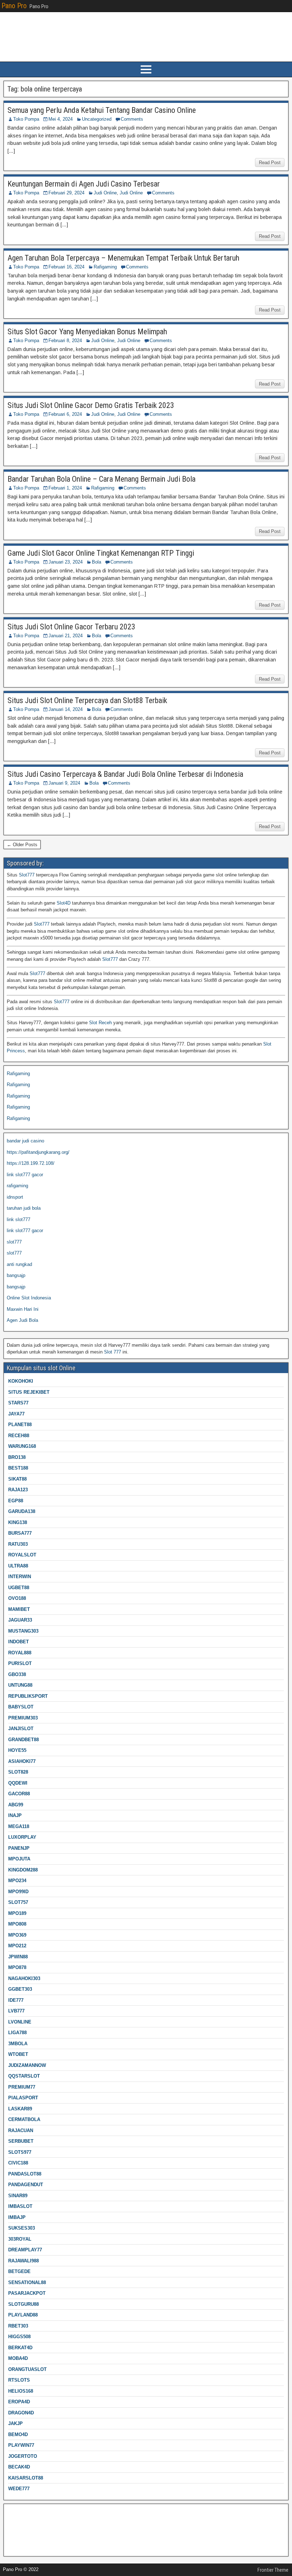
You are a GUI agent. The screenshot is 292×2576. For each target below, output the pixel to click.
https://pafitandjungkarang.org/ (38, 1152)
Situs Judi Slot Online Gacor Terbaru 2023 (71, 627)
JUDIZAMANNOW (27, 2065)
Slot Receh (100, 1023)
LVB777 (16, 2011)
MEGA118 (19, 1826)
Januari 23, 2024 (66, 562)
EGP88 (16, 1501)
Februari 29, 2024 (66, 193)
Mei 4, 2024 (61, 119)
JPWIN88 (18, 1957)
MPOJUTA (19, 1859)
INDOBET (19, 1642)
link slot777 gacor (25, 1175)
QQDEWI (18, 1783)
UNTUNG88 (20, 1685)
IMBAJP (17, 2217)
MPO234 (17, 1881)
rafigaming (17, 1186)
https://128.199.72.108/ (31, 1163)
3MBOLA (18, 2044)
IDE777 (16, 2000)
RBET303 (18, 2326)
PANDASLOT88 (25, 2174)
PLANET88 (20, 1425)
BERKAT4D (20, 2348)
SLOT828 (18, 1772)
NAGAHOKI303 (24, 1978)
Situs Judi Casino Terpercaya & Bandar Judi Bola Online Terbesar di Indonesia (125, 774)
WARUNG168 (22, 1446)
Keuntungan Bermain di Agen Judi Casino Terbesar (84, 184)
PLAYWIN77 (21, 2445)
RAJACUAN (21, 2130)
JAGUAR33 (20, 1620)
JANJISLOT (21, 1729)
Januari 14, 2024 (66, 709)
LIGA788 (17, 2033)
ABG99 (16, 1805)
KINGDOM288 (23, 1870)
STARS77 (18, 1403)
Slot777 (27, 875)
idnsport (15, 1197)
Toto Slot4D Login (25, 2523)
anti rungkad (19, 1264)
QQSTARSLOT (24, 2076)
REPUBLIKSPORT (28, 1696)
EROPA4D (19, 2402)
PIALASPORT (23, 2098)
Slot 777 (113, 1352)
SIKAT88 (17, 1479)
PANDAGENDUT (26, 2185)
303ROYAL (20, 2239)
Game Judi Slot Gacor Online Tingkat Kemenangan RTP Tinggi (101, 553)
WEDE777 (19, 2489)
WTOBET (18, 2054)
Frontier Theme (273, 2570)
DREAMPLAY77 (25, 2250)
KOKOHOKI (21, 1381)
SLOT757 (18, 1902)
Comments (132, 119)
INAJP (15, 1815)
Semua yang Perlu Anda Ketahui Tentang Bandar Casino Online (102, 110)
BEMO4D (18, 2434)
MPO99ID (18, 1892)
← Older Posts (22, 845)
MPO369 (17, 1935)
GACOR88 (19, 1794)
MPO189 (17, 1913)
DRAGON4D (21, 2413)
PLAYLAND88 (23, 2315)
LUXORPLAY (22, 1837)
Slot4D (64, 903)
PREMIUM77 (22, 2087)
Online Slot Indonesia (29, 1298)
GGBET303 (20, 1989)
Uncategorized (97, 119)
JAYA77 (16, 1414)
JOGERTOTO (23, 2456)
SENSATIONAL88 (27, 2282)
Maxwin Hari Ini (23, 1309)
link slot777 (19, 1219)
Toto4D (14, 2545)
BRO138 (17, 1457)
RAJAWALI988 (24, 2261)
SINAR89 (18, 2196)
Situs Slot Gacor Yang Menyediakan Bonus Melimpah (87, 332)
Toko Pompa (26, 119)
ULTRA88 (18, 1566)
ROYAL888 (20, 1653)
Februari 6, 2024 (65, 414)
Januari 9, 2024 (64, 783)
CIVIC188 (18, 2163)
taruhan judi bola (24, 1208)
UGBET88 (19, 1588)
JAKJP (15, 2423)
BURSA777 (20, 1533)
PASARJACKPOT (27, 2293)
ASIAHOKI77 (22, 1761)
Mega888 (16, 2512)
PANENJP (19, 1848)
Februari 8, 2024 (65, 341)
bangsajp (16, 1275)
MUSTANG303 (23, 1631)
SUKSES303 (22, 2228)
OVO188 (17, 1598)
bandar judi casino (25, 1141)
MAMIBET (19, 1609)
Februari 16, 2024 (66, 267)
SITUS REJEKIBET (29, 1392)
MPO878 (17, 1967)
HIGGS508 (19, 2337)
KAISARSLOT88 (26, 2478)
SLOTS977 (20, 2152)
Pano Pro (14, 6)
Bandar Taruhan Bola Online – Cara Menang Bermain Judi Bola (101, 479)
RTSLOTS (19, 2380)
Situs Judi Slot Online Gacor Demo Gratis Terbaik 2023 (91, 405)
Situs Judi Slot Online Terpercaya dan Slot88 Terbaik (87, 700)
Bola (97, 562)
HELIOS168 (21, 2391)
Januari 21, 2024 (66, 636)
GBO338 (17, 1674)
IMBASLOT (20, 2206)
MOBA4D (18, 2358)
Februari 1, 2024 (65, 488)
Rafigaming (105, 267)
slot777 (14, 1242)
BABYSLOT (21, 1707)
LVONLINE (20, 2022)
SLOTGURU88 (24, 2304)
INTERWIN (20, 1577)
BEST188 (18, 1468)
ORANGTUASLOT (27, 2369)
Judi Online (105, 193)
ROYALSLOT (22, 1555)
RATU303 (18, 1544)
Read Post (270, 163)
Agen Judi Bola (22, 1320)
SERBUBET (21, 2141)
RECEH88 (19, 1436)
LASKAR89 (20, 2109)
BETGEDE (19, 2271)
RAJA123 (18, 1490)
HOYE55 (17, 1750)
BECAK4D (19, 2467)
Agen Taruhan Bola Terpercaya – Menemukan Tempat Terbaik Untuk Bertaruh (123, 258)
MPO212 (17, 1946)
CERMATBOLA (24, 2119)
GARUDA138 (22, 1511)
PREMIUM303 (23, 1718)
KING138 (18, 1522)
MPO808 (17, 1924)
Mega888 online (23, 2534)
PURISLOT (20, 1663)
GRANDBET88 (24, 1740)
